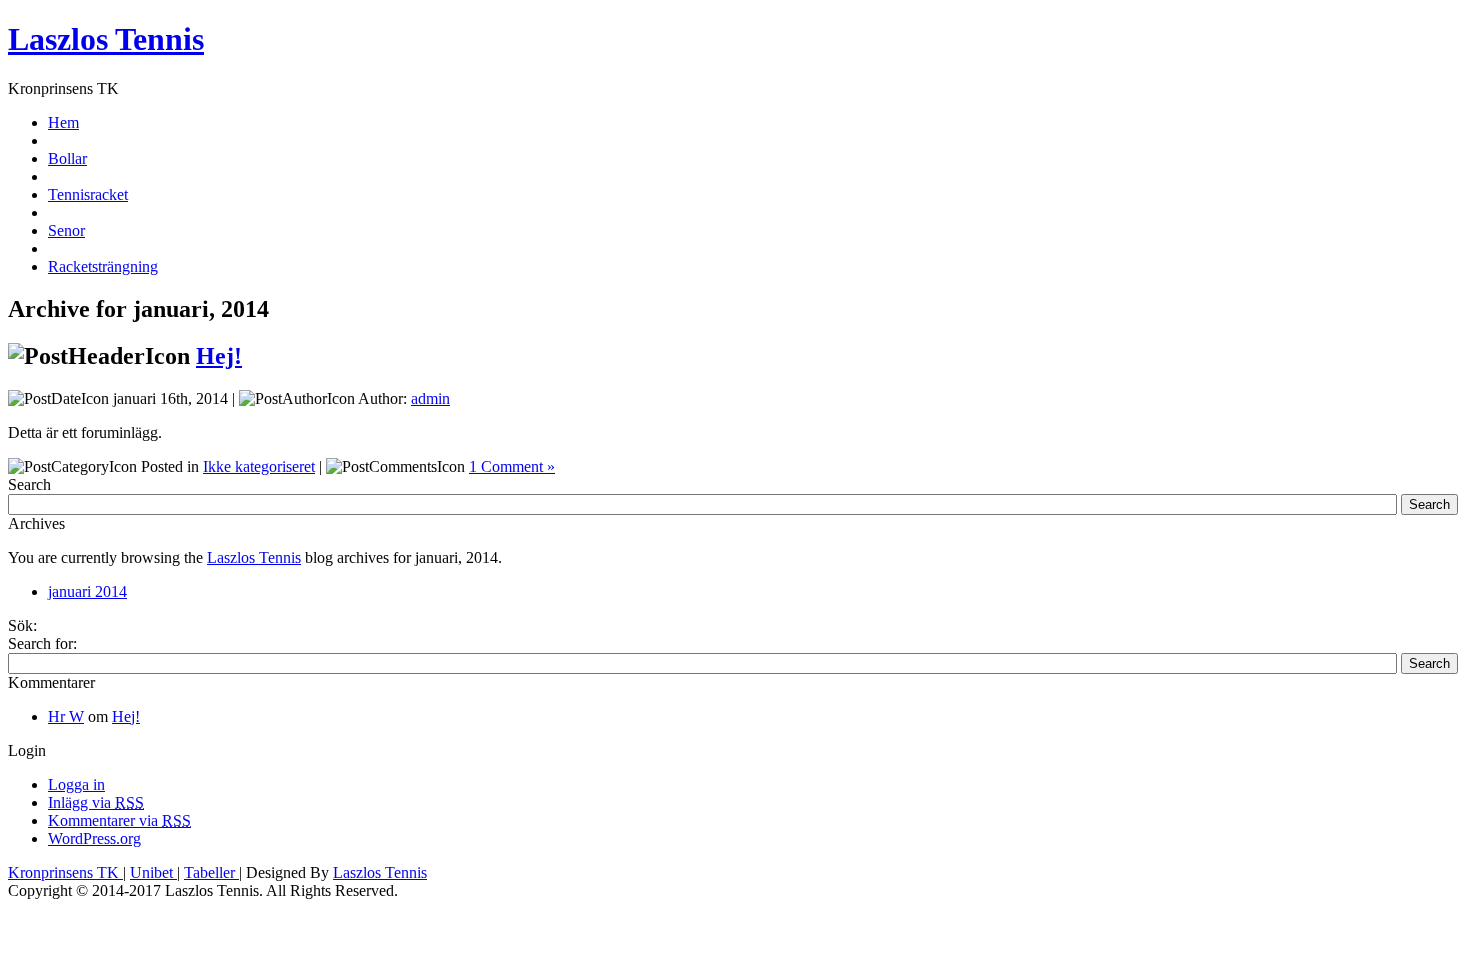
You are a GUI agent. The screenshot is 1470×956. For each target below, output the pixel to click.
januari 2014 (87, 591)
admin (430, 398)
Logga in (76, 784)
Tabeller (211, 872)
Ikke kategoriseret (259, 466)
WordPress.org (94, 838)
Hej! (219, 356)
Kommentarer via (119, 820)
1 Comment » (512, 466)
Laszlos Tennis (106, 39)
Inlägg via (96, 802)
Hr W (66, 716)
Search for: (42, 643)
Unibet (153, 872)
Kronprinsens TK (65, 872)
